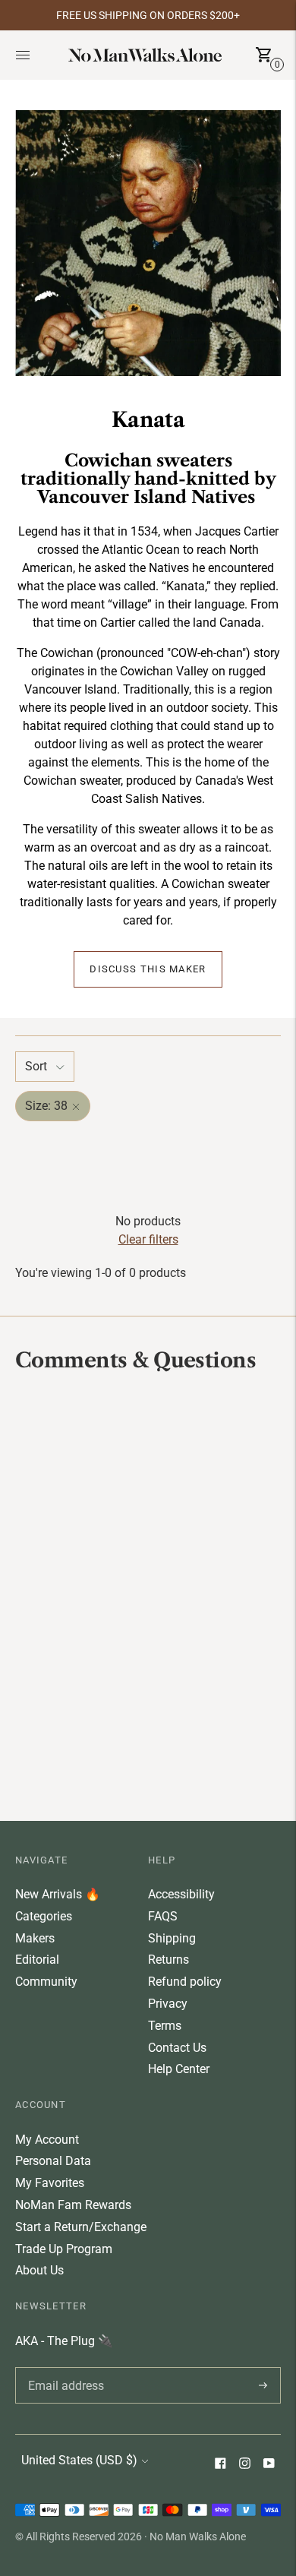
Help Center (179, 2069)
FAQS (163, 1916)
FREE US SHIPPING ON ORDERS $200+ (148, 15)
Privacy (168, 2004)
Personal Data (53, 2161)
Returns (168, 1960)
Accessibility (181, 1894)
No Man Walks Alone (198, 2536)
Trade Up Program (64, 2249)
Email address (63, 2367)
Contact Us (177, 2048)
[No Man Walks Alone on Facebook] (220, 2465)
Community (46, 1982)
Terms (165, 2026)
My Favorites (50, 2183)
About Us (39, 2270)
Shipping (172, 1938)
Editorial (37, 1960)
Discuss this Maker (148, 969)
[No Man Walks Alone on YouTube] (269, 2465)
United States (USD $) (79, 2460)
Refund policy (185, 1982)
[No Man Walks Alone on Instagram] (244, 2465)
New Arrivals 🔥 (58, 1894)
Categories (44, 1916)
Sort (36, 1066)
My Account (47, 2140)
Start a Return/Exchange (81, 2227)
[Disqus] (148, 1595)
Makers (35, 1938)
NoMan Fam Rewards (73, 2205)
